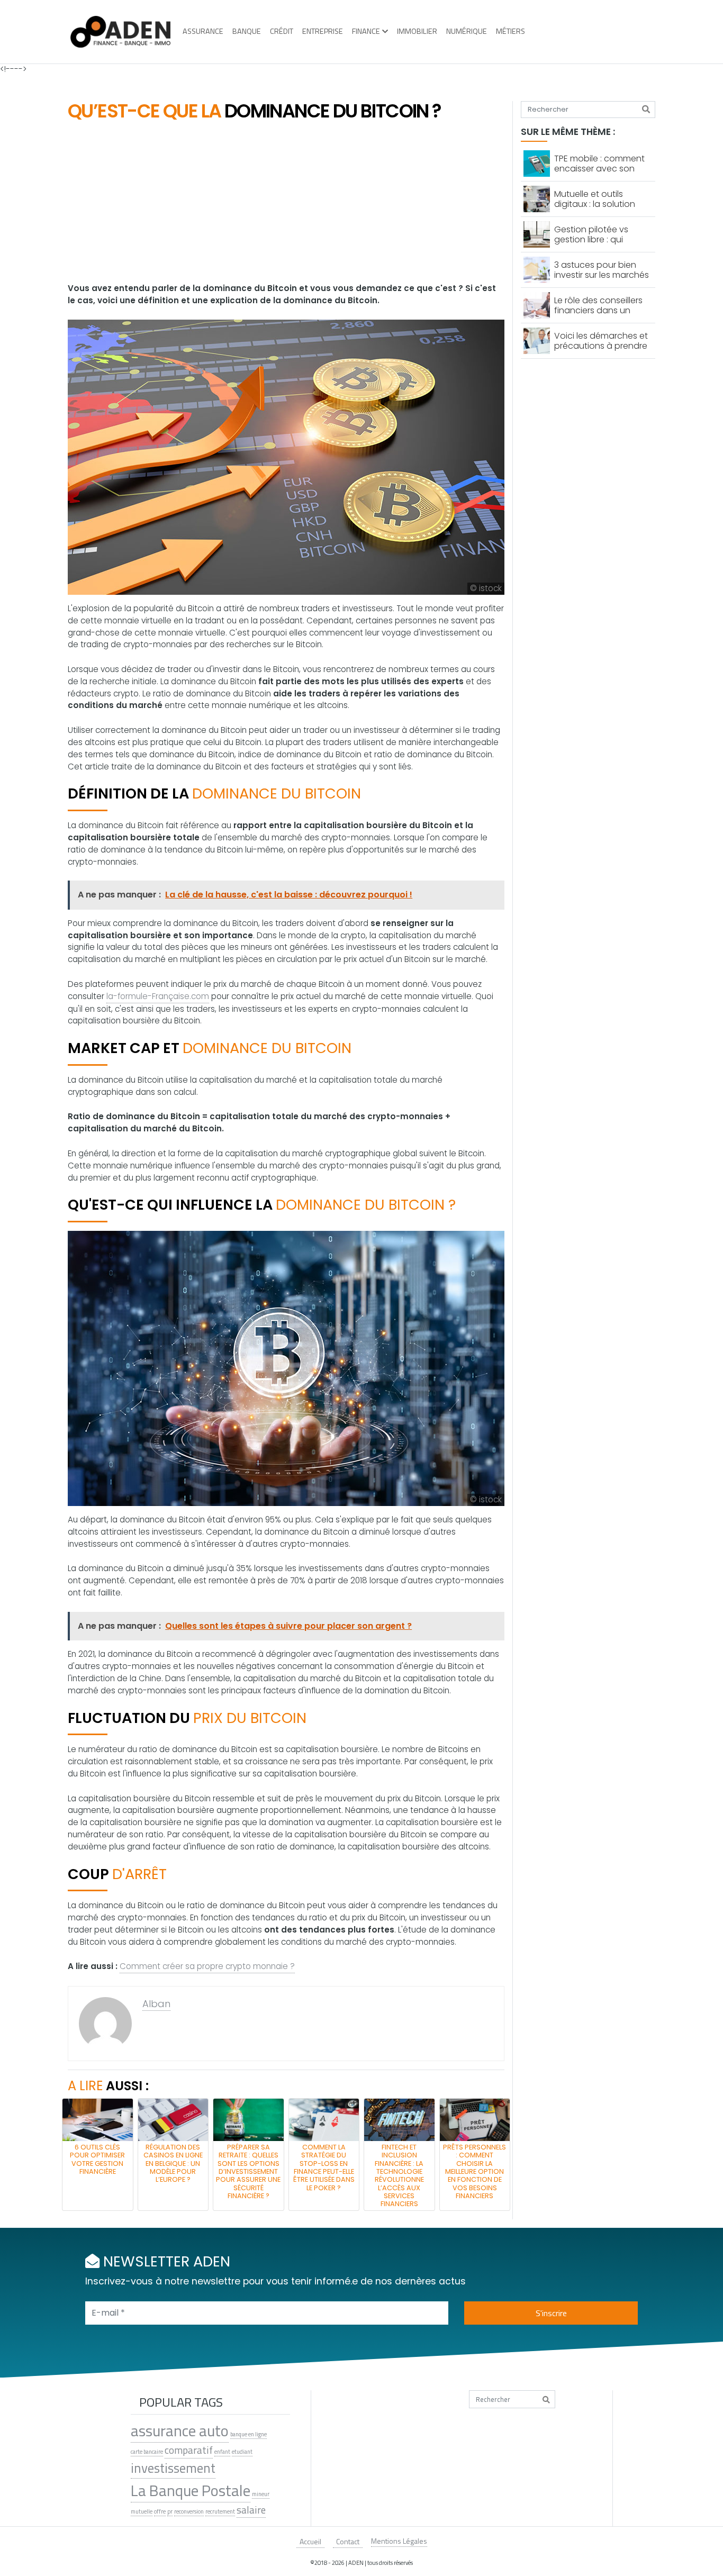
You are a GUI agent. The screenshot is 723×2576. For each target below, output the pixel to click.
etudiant (242, 2452)
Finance (366, 31)
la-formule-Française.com (158, 996)
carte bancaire (147, 2452)
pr (170, 2511)
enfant (222, 2452)
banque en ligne (248, 2434)
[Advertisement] (286, 203)
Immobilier (417, 31)
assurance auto (180, 2430)
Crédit (282, 31)
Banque (247, 31)
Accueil (310, 2541)
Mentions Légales (399, 2541)
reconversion (189, 2511)
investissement (173, 2468)
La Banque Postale (191, 2490)
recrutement (220, 2511)
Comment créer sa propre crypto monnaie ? (207, 1966)
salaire (251, 2510)
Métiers (510, 31)
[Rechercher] (646, 110)
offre (160, 2511)
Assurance (203, 31)
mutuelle (142, 2511)
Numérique (467, 31)
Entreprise (323, 31)
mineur (261, 2494)
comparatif (189, 2450)
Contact (348, 2541)
